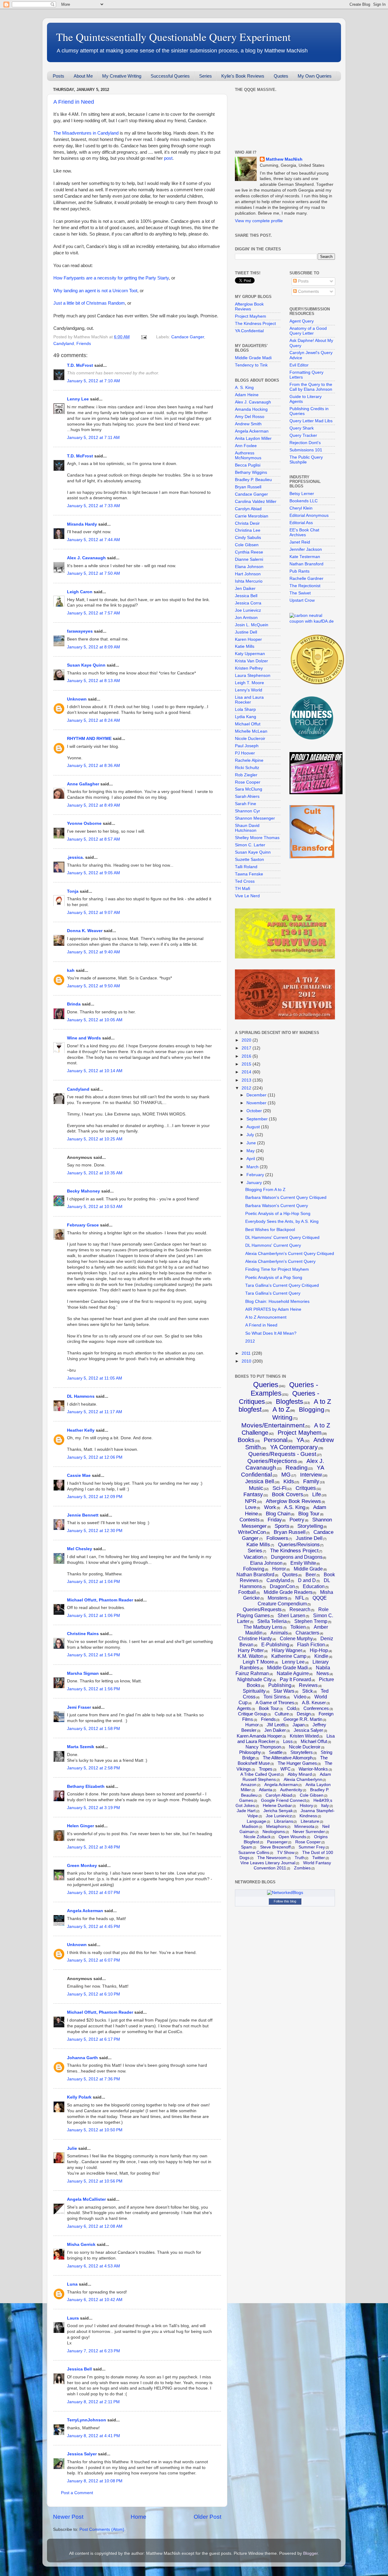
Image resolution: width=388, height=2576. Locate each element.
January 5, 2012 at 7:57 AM (94, 613)
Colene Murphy (296, 1639)
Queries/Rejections (272, 1461)
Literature (310, 1821)
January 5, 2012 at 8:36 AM (94, 766)
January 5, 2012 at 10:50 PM (95, 2130)
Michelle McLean (251, 731)
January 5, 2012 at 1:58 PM (94, 1729)
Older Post (207, 2517)
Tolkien (298, 1627)
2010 (247, 1361)
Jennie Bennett (83, 1515)
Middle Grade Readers (288, 1592)
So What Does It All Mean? (271, 1333)
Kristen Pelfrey (249, 668)
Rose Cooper (248, 782)
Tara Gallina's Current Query (273, 1293)
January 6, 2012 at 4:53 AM (94, 2266)
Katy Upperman (250, 654)
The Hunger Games (297, 1763)
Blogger (310, 2553)
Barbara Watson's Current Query (277, 1206)
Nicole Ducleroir (250, 739)
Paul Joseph (247, 746)
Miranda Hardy (82, 524)
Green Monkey (82, 1866)
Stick (308, 1691)
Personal (276, 1440)
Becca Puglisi (248, 465)
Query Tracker (303, 435)
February (256, 1175)
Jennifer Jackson (306, 549)
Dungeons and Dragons (297, 1557)
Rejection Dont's (305, 443)
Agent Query (302, 321)
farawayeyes (80, 631)
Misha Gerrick (81, 2245)
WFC (286, 1769)
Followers (277, 1538)
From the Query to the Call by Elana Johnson (311, 387)
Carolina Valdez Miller (256, 502)
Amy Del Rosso (250, 417)
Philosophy (250, 1752)
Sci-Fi (279, 1488)
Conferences (316, 1708)
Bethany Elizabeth (86, 1786)
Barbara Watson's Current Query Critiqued (286, 1198)
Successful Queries (170, 76)
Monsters (278, 1598)
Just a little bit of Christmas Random (89, 303)
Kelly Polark (79, 2097)
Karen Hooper (248, 639)
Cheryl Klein (301, 508)
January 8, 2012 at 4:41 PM (94, 2436)
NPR (251, 1501)
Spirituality (254, 1691)
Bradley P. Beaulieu (253, 480)
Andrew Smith (248, 424)
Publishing (280, 1685)
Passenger (277, 1842)
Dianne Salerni (249, 559)
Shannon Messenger (255, 818)
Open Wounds (292, 1837)
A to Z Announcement (266, 1317)
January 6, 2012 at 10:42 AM (95, 2300)
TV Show (286, 1852)
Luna (72, 2284)
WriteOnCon (252, 1532)
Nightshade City (255, 1679)
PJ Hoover (245, 753)
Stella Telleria (272, 1621)
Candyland (64, 344)
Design (304, 1714)
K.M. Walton (251, 1656)
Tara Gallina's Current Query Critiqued (282, 1285)
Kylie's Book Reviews (243, 76)
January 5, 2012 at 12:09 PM (95, 1497)
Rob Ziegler (246, 775)
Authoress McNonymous (248, 455)
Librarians (284, 1821)
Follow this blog (285, 1901)
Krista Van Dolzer (251, 661)
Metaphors (276, 1826)
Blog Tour (309, 1514)
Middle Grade (308, 1569)
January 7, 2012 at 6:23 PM (94, 2351)
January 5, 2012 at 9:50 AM (94, 986)
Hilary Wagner (287, 1650)
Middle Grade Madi (253, 358)
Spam (247, 1847)
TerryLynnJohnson (87, 2420)
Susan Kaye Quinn (86, 665)
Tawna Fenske (249, 874)
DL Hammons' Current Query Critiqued (282, 1238)
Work (270, 1507)
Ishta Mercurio (249, 581)
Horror (279, 1569)
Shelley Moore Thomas (257, 838)
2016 (247, 1056)
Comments (308, 291)
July (251, 1135)
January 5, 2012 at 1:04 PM (94, 1582)
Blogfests (289, 1402)
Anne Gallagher (83, 784)
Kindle (321, 1656)
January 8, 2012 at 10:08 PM (95, 2481)
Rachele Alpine (249, 760)
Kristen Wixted (304, 1736)
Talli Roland (246, 867)
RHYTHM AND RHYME (89, 739)
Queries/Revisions (299, 1545)
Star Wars (284, 1691)
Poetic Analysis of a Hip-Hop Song (278, 1214)
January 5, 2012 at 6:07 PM (94, 1960)
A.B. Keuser (314, 1703)
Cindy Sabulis (248, 538)
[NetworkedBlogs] (285, 1893)
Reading (297, 1468)
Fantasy (253, 1494)
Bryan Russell (248, 487)
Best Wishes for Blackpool (270, 1230)
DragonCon (282, 1586)
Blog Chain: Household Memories (277, 1301)
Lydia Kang (246, 717)
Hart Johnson (248, 574)
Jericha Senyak (278, 1811)
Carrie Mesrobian (252, 516)
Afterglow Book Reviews (249, 307)
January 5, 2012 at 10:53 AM (95, 1207)
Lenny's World (249, 690)
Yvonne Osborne (84, 823)
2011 (247, 1353)
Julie (72, 2148)
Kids (289, 1481)
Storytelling (310, 1526)
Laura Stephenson (253, 676)
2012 (247, 1088)
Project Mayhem (251, 316)
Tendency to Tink (251, 365)
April (251, 1159)
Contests (250, 1520)
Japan (299, 1725)
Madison (250, 1826)
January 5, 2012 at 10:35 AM (95, 1173)
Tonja (73, 891)
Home (139, 2517)
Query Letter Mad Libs (311, 421)
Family (311, 1481)
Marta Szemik (81, 1747)
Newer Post (68, 2517)
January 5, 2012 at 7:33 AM (94, 506)
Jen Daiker (245, 589)
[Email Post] (144, 337)
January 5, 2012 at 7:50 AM (94, 573)
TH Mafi (242, 889)
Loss (288, 1741)
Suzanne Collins (254, 1852)
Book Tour (269, 1708)
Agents (244, 1708)
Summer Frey (312, 1847)
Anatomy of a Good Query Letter (308, 331)
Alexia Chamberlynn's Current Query (280, 1261)
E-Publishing (275, 1645)
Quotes (281, 76)
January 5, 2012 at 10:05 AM (95, 1020)
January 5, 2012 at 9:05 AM (94, 873)
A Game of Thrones (275, 1703)
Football (247, 1592)
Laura (73, 2318)
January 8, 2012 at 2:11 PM (93, 2402)
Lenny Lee (78, 399)
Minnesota (304, 1826)
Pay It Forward (295, 1679)
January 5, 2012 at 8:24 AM (94, 720)
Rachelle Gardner (306, 579)
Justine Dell (246, 632)
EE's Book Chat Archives (304, 532)
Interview (311, 1475)
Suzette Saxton (249, 860)
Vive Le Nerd (247, 896)
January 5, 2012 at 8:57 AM (94, 839)
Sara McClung (249, 789)
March (253, 1167)
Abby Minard (300, 1774)
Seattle (276, 1752)
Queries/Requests (262, 1609)
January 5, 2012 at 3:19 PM (94, 1808)
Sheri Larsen (291, 1616)
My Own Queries (315, 76)
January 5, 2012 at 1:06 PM (94, 1616)
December (257, 1095)
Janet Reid (300, 542)
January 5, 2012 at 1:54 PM (94, 1655)
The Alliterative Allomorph (288, 1758)
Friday (275, 1520)
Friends (84, 344)
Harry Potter (251, 1650)
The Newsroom (272, 1858)
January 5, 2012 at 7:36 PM (94, 2079)
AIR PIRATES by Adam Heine (273, 1309)
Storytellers (302, 1752)
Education (314, 1586)
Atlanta (266, 1790)
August (254, 1127)
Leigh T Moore (258, 1662)
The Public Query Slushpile (306, 460)
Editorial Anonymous (309, 515)
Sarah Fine (246, 804)
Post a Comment (77, 2493)
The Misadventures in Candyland (86, 133)
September (258, 1119)
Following (254, 1569)
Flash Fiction (311, 1645)
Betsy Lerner (302, 494)
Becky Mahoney (84, 1191)
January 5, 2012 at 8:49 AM (94, 805)
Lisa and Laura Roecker (249, 700)
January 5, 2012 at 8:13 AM (94, 681)
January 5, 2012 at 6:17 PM (94, 2039)
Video (300, 1697)
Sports (282, 1526)
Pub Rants (299, 571)
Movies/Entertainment (273, 1425)
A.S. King (295, 1507)
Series (206, 76)
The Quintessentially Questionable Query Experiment (173, 37)
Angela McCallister (86, 2199)
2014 (247, 1072)
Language (256, 1821)
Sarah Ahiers (247, 796)
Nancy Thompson (263, 1747)
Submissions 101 (306, 450)
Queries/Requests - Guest (282, 1454)
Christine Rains (83, 1634)
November (257, 1103)
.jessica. (75, 857)
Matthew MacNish (284, 159)
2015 (247, 1064)
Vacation (253, 1557)
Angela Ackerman (85, 1911)
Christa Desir (247, 523)
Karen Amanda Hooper (259, 1736)
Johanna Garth (82, 2058)
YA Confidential (249, 331)
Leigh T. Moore (249, 683)
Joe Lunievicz (248, 610)
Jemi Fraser (79, 1707)
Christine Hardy (255, 1639)
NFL (300, 1598)
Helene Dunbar (277, 1805)
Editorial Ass (301, 523)
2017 (247, 1048)
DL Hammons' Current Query (273, 1245)
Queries (266, 1385)
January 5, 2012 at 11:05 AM (95, 1378)
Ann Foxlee (246, 446)
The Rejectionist (305, 586)
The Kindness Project (255, 324)
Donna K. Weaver (85, 931)
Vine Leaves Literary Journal (268, 1863)
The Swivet (300, 593)
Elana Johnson (249, 567)
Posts (59, 76)
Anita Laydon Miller (253, 438)
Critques (306, 1488)
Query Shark (302, 428)
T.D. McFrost (80, 365)
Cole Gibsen (247, 545)
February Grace (83, 1225)
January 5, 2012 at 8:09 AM (94, 647)
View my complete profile (259, 221)
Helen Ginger (80, 1826)
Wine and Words (84, 1038)
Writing (282, 1417)
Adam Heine (247, 395)
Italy (325, 1805)
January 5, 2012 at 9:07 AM (94, 913)
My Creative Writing (122, 76)
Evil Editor (299, 365)
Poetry (297, 1520)
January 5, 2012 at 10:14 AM (95, 1071)
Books (246, 1440)
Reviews (308, 1685)
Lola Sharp (245, 709)
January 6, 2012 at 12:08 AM (95, 2226)
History (306, 1805)
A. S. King (244, 388)
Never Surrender (309, 1832)
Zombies (302, 1868)
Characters (307, 1633)
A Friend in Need (74, 102)
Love (251, 1507)
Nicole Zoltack (257, 1837)
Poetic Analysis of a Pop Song (274, 1278)
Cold (291, 1708)
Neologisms (274, 1832)
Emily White (303, 1563)
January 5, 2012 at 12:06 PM (95, 1457)
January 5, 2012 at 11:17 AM (95, 1412)
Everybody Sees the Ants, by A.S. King (282, 1221)
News (323, 1673)
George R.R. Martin (303, 1719)
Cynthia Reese (249, 552)
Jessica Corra (248, 603)
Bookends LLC (304, 501)
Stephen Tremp (311, 1621)
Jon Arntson (246, 618)
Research (300, 1609)
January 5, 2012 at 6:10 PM (94, 1994)
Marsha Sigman (83, 1673)
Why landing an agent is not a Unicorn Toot (95, 291)
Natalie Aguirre (293, 1673)
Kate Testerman (305, 557)
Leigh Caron (80, 592)
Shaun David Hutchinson (247, 828)
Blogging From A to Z (265, 1190)
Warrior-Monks (313, 1769)
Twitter (319, 1858)
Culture (282, 1714)
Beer (311, 1575)
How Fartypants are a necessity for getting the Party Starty (111, 278)
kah (71, 970)
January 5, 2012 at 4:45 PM (94, 1927)
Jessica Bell (79, 2369)
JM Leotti (276, 1725)
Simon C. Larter (250, 845)
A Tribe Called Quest (260, 1774)
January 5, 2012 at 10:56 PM (95, 2181)
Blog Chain (278, 1514)
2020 (247, 1040)
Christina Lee (248, 530)
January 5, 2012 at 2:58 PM (94, 1768)
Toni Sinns (275, 1697)
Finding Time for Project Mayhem (277, 1269)
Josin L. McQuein (252, 625)
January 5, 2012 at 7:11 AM (93, 438)
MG (286, 1475)
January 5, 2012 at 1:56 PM (94, 1689)
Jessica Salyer (82, 2454)
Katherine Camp (289, 1656)
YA (300, 1440)
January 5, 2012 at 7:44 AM (94, 540)
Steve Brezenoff (275, 1847)
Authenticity (291, 1790)
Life (317, 1494)
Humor (252, 1725)
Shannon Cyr (248, 811)
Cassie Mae (79, 1475)
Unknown (77, 699)
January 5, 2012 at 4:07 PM (94, 1893)
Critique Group (252, 1714)
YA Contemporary (294, 1447)
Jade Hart (246, 1811)
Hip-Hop (319, 1650)
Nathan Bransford (306, 564)
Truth (300, 1858)
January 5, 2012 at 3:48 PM (94, 1847)
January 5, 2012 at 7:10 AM (94, 381)
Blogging (312, 1409)
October (255, 1111)
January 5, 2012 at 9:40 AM (94, 952)
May (251, 1151)
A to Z (281, 1409)
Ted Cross (245, 881)
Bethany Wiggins (251, 472)
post (168, 158)
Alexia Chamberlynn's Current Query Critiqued (290, 1254)
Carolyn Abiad (248, 509)
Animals (279, 1633)
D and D (307, 1580)
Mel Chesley (80, 1549)
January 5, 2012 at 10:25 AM (95, 1139)
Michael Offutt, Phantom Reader (100, 1600)
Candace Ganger (188, 337)
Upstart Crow (302, 600)
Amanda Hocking (251, 409)
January (255, 1183)
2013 (247, 1080)
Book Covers (288, 1494)
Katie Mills (245, 646)
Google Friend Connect (283, 1800)
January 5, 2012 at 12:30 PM (95, 1531)
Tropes (266, 1769)
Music (256, 1488)
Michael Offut (248, 724)
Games (246, 1800)
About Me (83, 76)
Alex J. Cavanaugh (86, 558)
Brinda (74, 1004)
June (252, 1143)
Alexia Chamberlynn (303, 1779)
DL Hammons (81, 1396)
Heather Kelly (81, 1430)
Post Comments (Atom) (102, 2529)
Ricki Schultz (247, 768)
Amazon (249, 1785)
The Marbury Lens (263, 1627)
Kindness (308, 1816)
